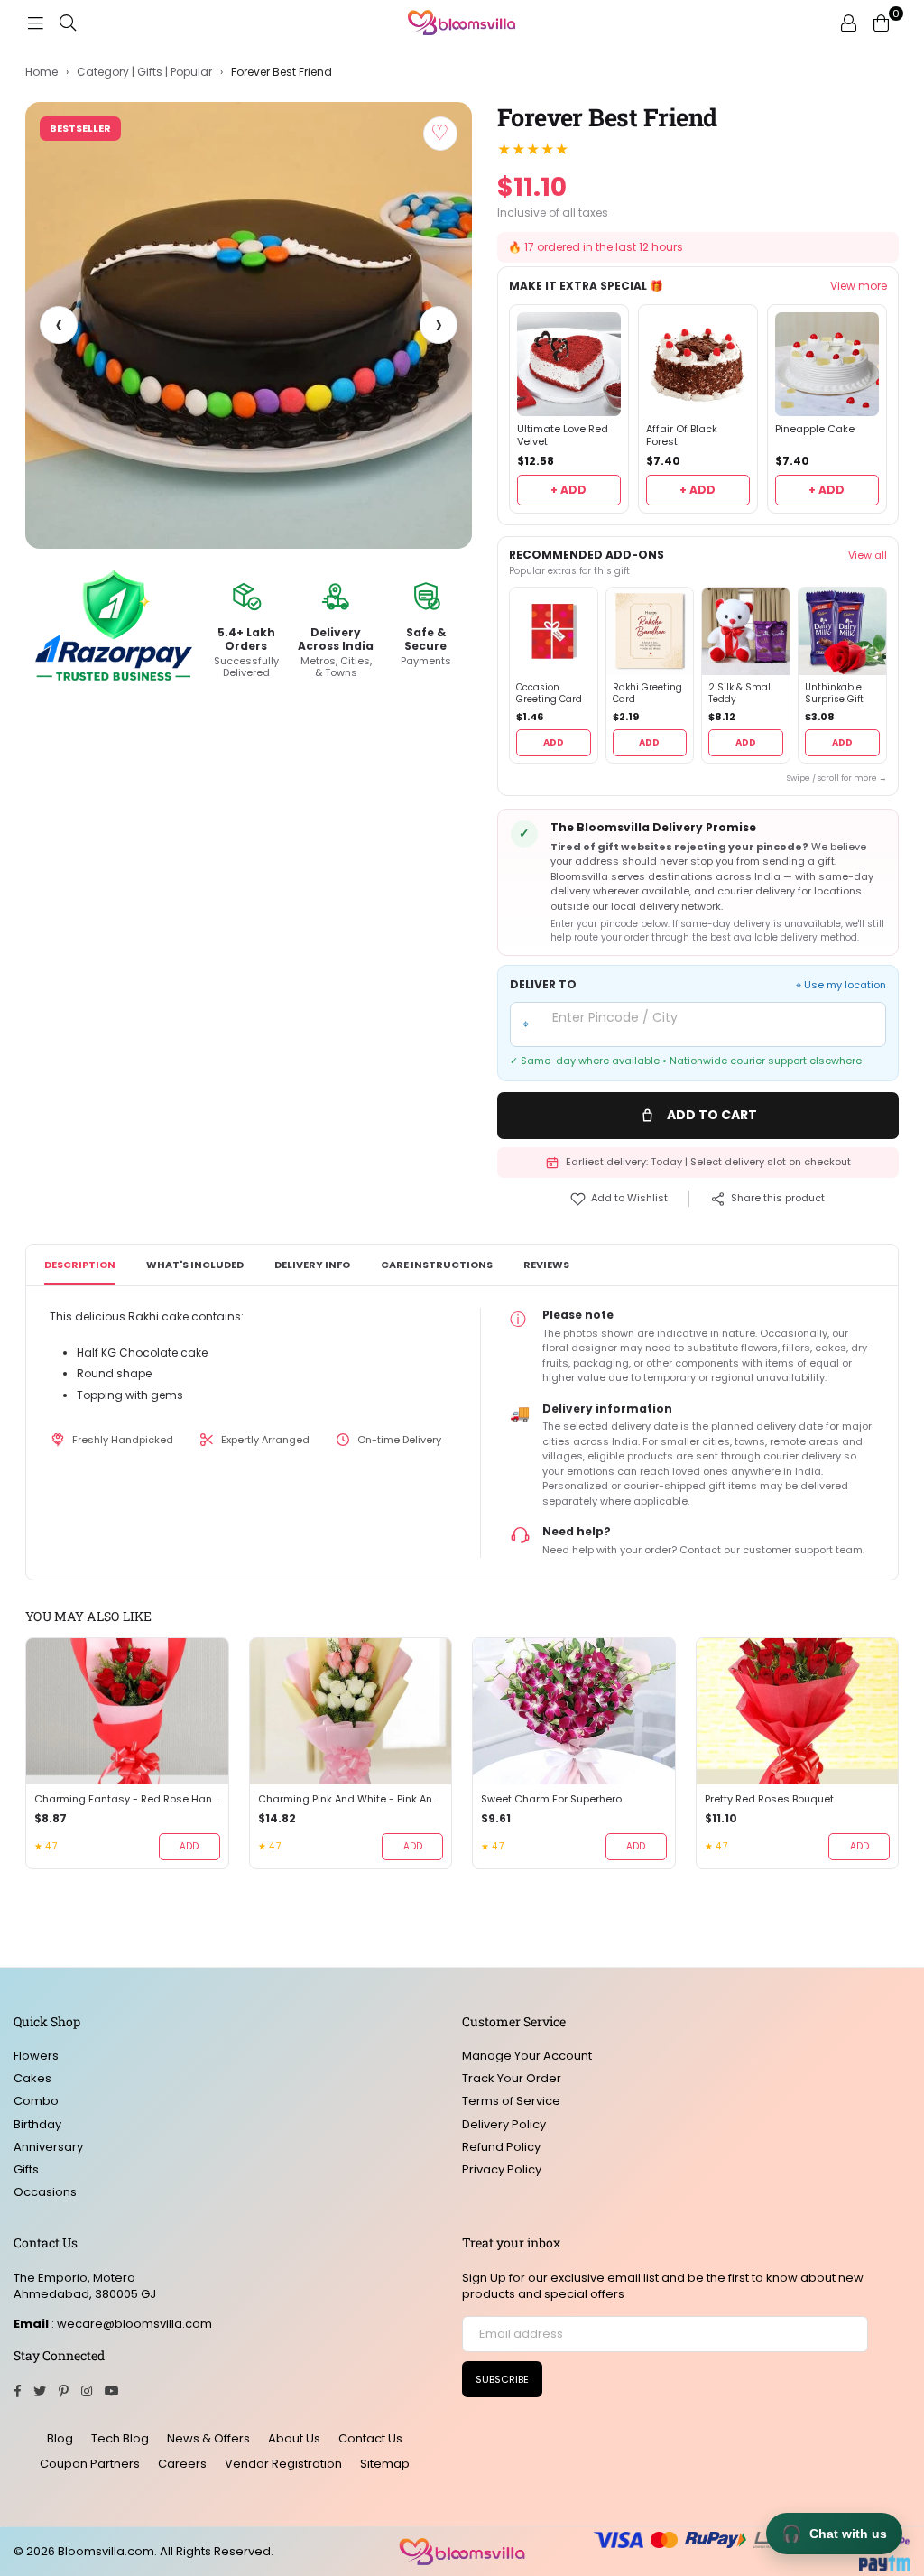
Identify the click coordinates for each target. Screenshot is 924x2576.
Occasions (45, 2192)
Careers (182, 2464)
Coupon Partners (90, 2464)
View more (859, 286)
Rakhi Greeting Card (647, 694)
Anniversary (48, 2147)
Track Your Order (512, 2078)
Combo (36, 2101)
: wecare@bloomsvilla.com (130, 2324)
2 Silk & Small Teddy (741, 694)
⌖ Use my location (841, 985)
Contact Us (370, 2438)
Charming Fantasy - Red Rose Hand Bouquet (127, 1799)
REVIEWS (546, 1265)
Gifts (26, 2169)
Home (42, 72)
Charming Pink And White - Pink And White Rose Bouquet (351, 1799)
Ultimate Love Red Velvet (563, 436)
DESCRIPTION (80, 1265)
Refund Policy (501, 2147)
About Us (294, 2438)
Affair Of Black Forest (682, 436)
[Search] (68, 23)
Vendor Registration (283, 2464)
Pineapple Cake (815, 429)
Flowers (36, 2056)
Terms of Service (511, 2101)
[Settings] (848, 23)
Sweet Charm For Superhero (551, 1799)
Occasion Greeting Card (549, 694)
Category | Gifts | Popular (144, 72)
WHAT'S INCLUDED (195, 1265)
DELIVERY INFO (312, 1265)
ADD (554, 742)
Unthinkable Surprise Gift (834, 694)
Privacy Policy (502, 2169)
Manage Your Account (527, 2056)
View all (868, 555)
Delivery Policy (504, 2124)
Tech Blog (120, 2438)
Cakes (32, 2078)
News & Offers (208, 2438)
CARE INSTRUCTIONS (437, 1265)
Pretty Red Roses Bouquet (769, 1799)
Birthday (37, 2124)
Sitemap (385, 2464)
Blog (60, 2438)
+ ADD (568, 490)
